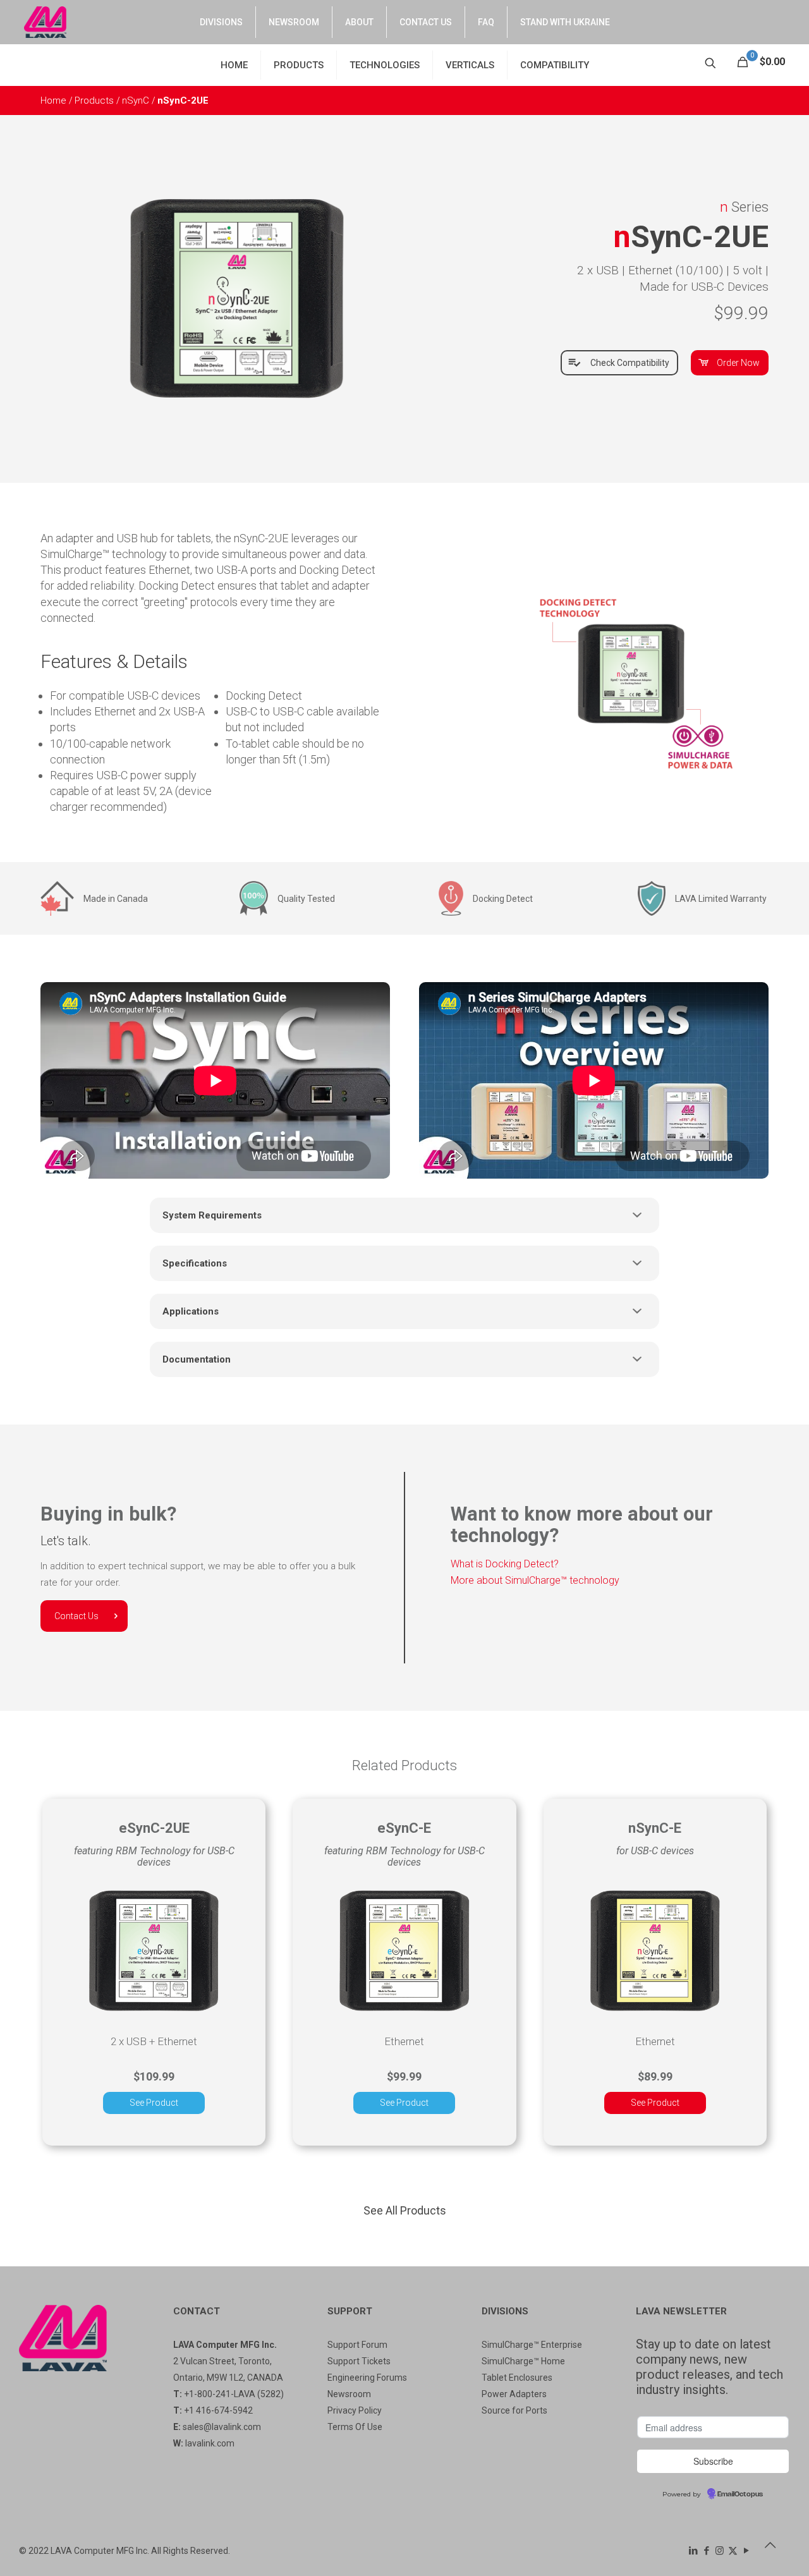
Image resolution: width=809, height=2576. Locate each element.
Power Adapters (514, 2394)
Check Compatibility (630, 363)
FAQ (486, 22)
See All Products (405, 2210)
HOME (234, 65)
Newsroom (349, 2394)
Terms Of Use (355, 2427)
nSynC (137, 100)
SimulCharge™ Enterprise (532, 2345)
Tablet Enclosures (517, 2378)
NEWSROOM (294, 22)
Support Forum (357, 2345)
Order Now (738, 363)
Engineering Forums (367, 2378)
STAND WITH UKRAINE (565, 22)
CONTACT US (426, 22)
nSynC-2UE (183, 100)
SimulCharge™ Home (523, 2361)
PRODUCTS (299, 65)
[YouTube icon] (746, 2551)
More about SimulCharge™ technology (535, 1580)
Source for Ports (514, 2410)
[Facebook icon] (706, 2551)
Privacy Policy (355, 2410)
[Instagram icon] (720, 2551)
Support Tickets (359, 2361)
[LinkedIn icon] (693, 2551)
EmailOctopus (740, 2494)
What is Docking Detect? (505, 1564)
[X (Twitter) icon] (733, 2551)
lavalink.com (210, 2443)
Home (55, 100)
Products (95, 100)
